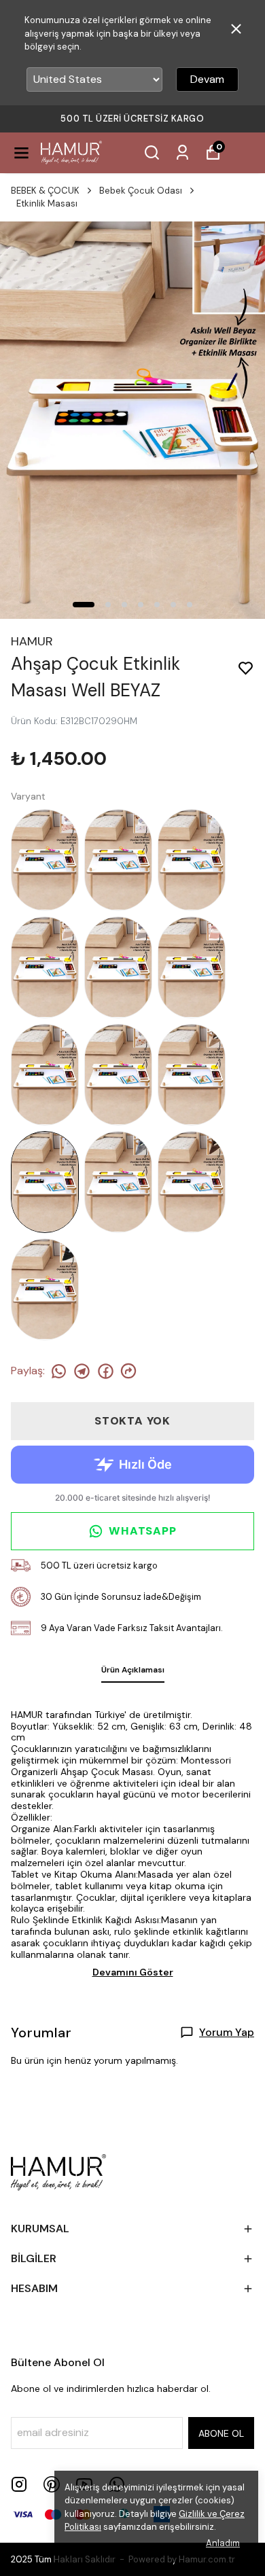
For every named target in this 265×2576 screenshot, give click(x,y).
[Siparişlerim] (182, 153)
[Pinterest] (52, 2484)
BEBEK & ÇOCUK (45, 191)
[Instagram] (19, 2484)
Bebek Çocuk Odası (141, 191)
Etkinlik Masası (47, 203)
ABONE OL (221, 2433)
